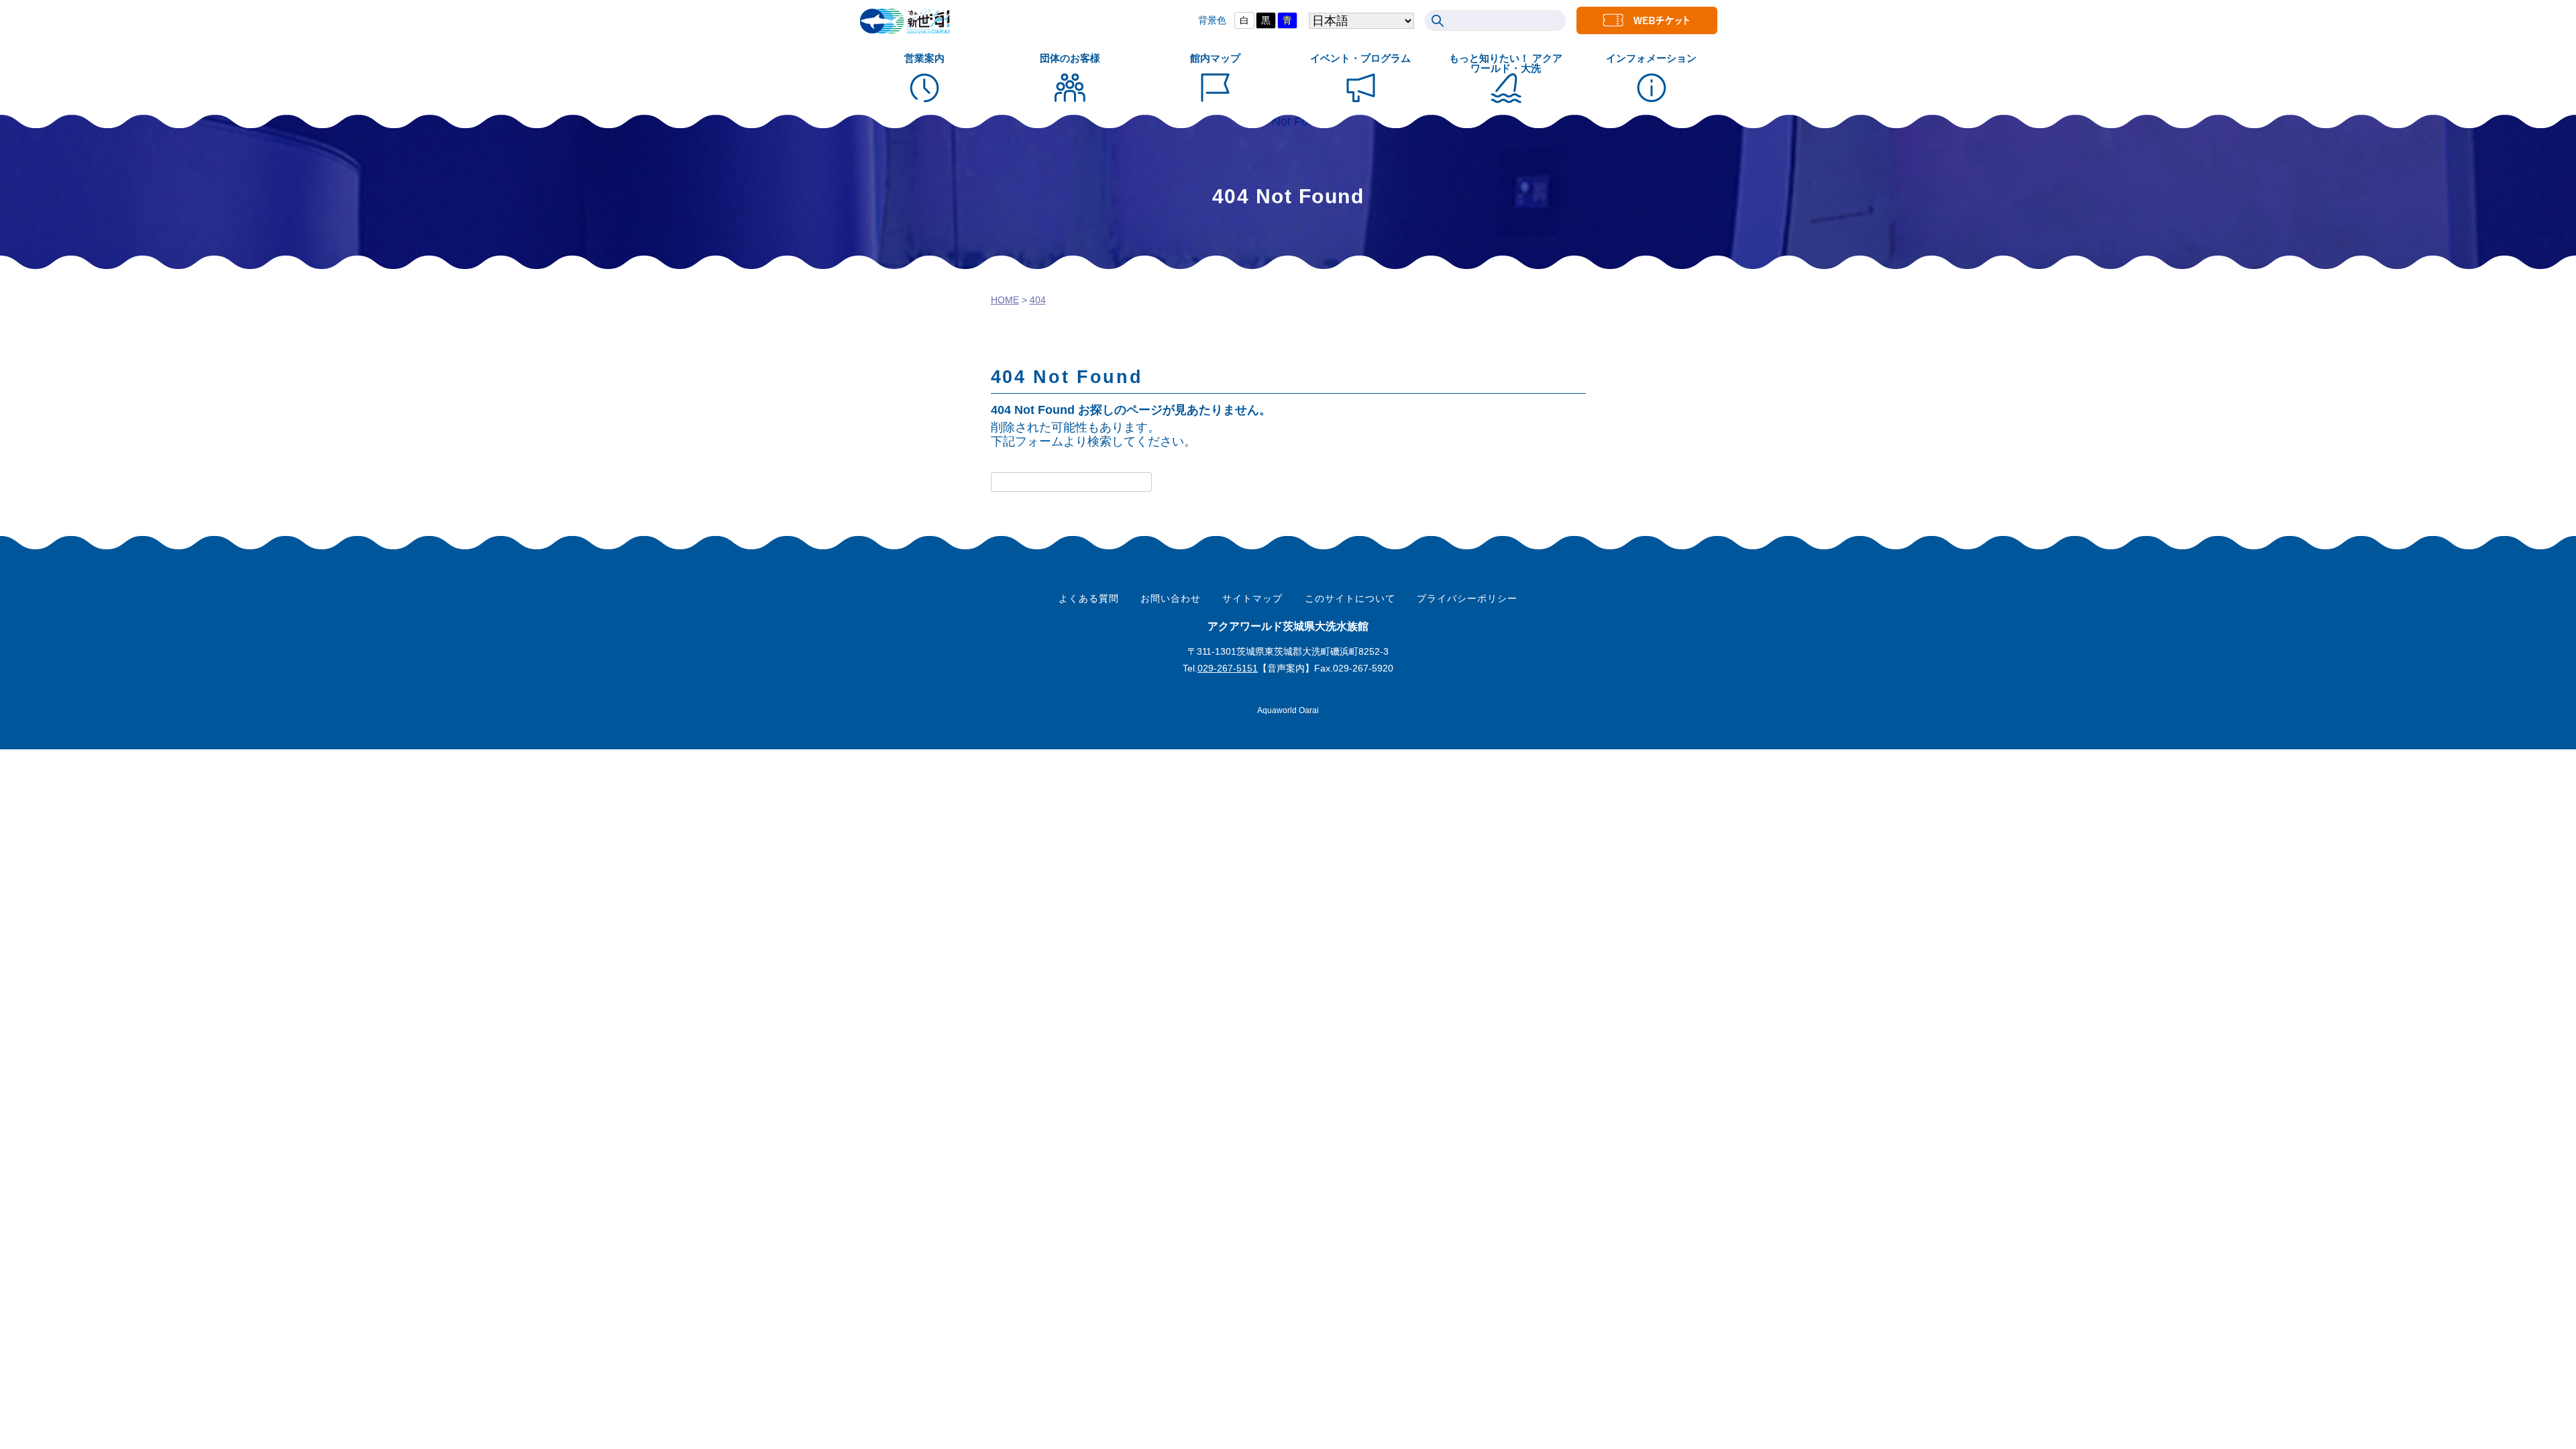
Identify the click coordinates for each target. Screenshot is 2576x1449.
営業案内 (924, 58)
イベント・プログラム (1360, 58)
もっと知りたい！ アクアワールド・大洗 (1506, 63)
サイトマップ (1252, 598)
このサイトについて (1350, 598)
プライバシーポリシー (1467, 598)
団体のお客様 (1070, 58)
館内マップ (1215, 58)
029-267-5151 (1228, 668)
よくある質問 (1089, 598)
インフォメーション (1651, 58)
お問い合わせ (1171, 598)
